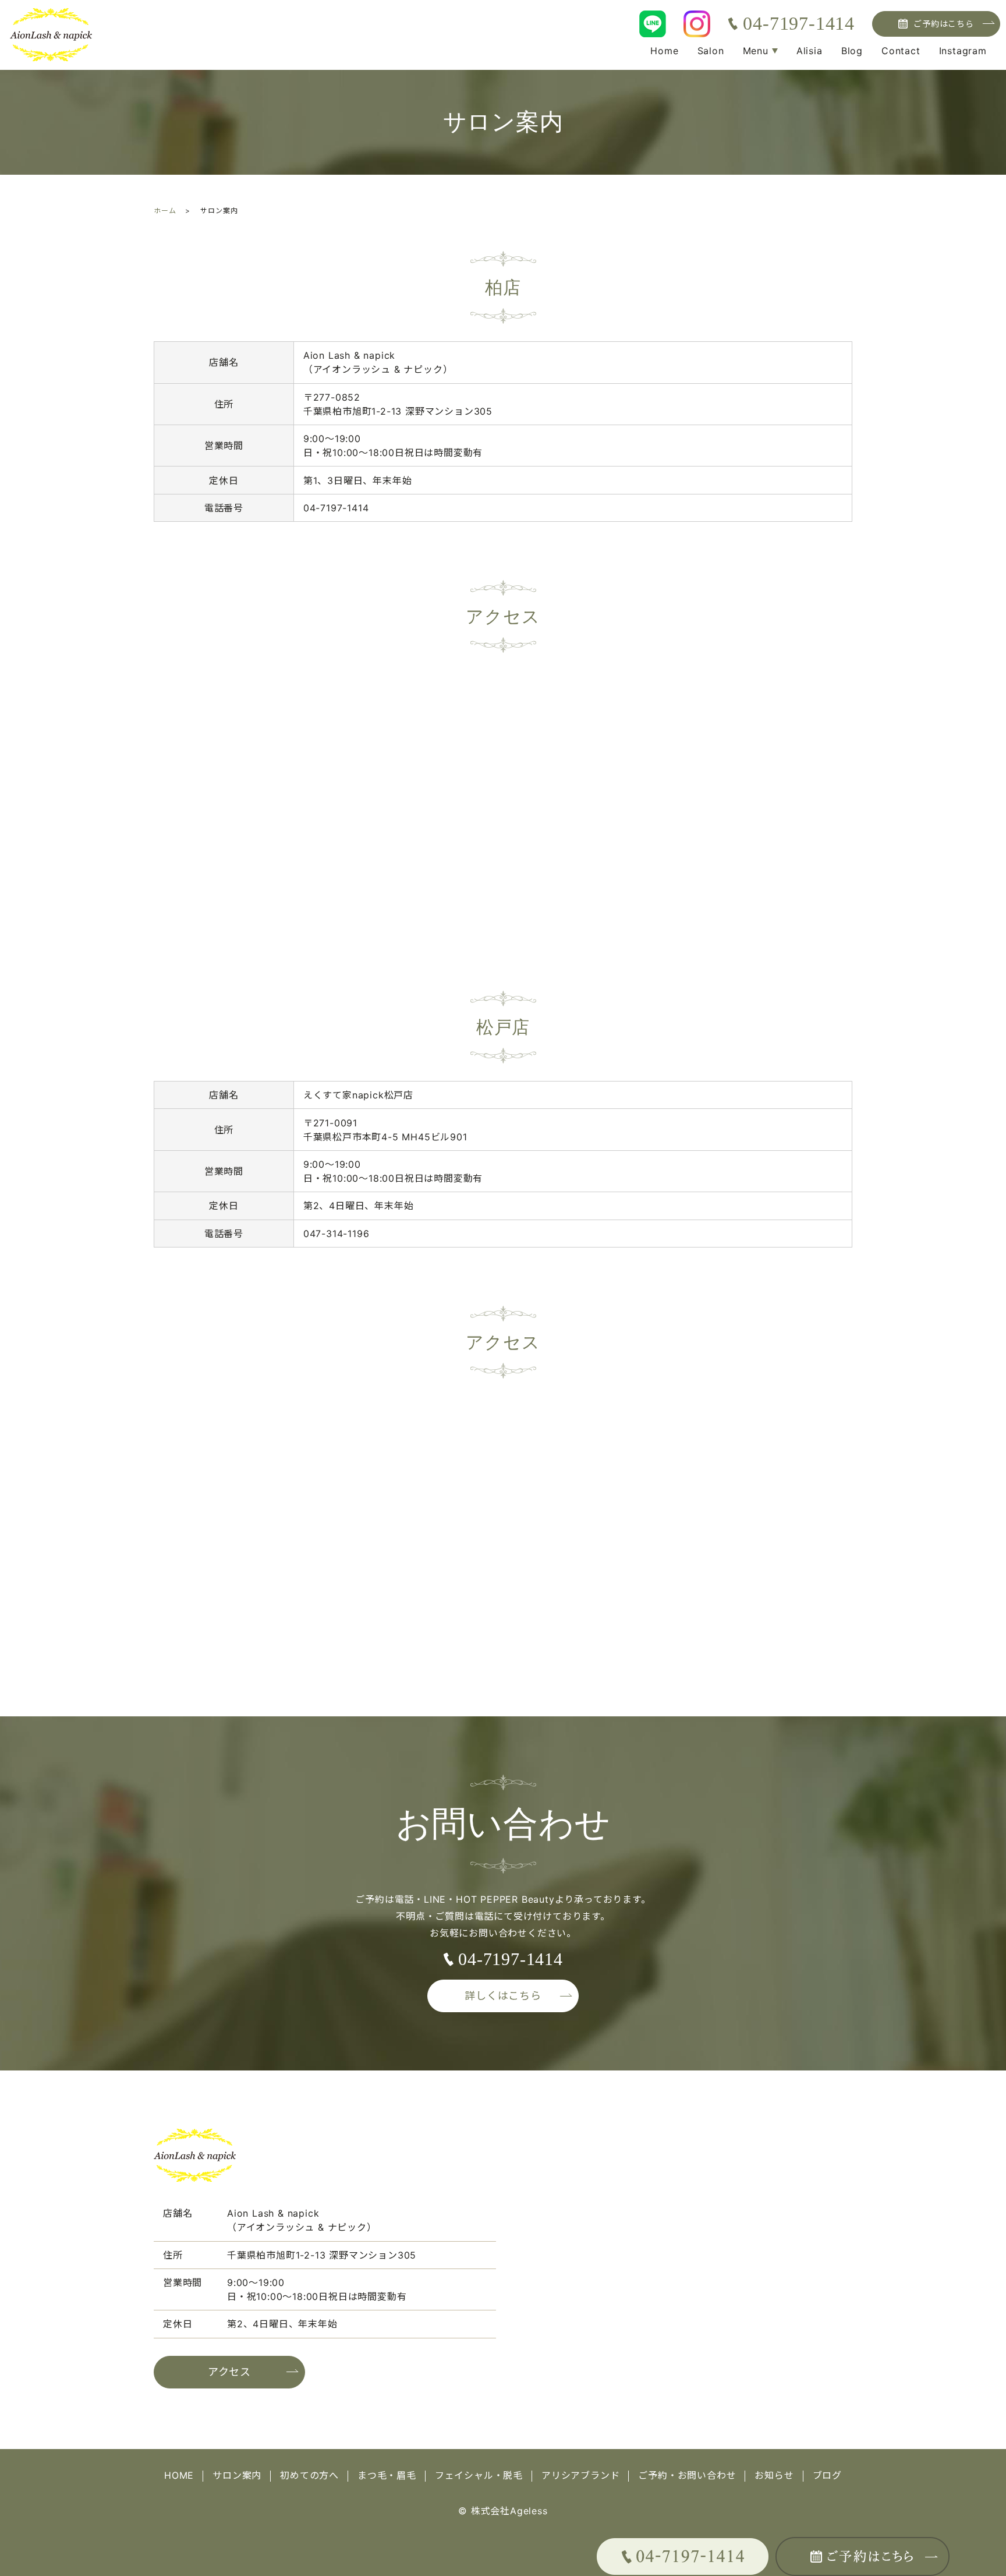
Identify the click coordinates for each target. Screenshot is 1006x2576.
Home (664, 51)
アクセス (229, 2372)
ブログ (827, 2475)
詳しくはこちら (503, 1996)
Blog (852, 51)
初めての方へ (309, 2475)
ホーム (165, 211)
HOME (179, 2475)
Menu (756, 51)
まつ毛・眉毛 (387, 2475)
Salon (711, 51)
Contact (901, 51)
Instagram (963, 51)
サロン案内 (237, 2475)
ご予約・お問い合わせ (687, 2475)
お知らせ (774, 2475)
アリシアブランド (580, 2475)
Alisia (810, 51)
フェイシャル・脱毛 (479, 2475)
